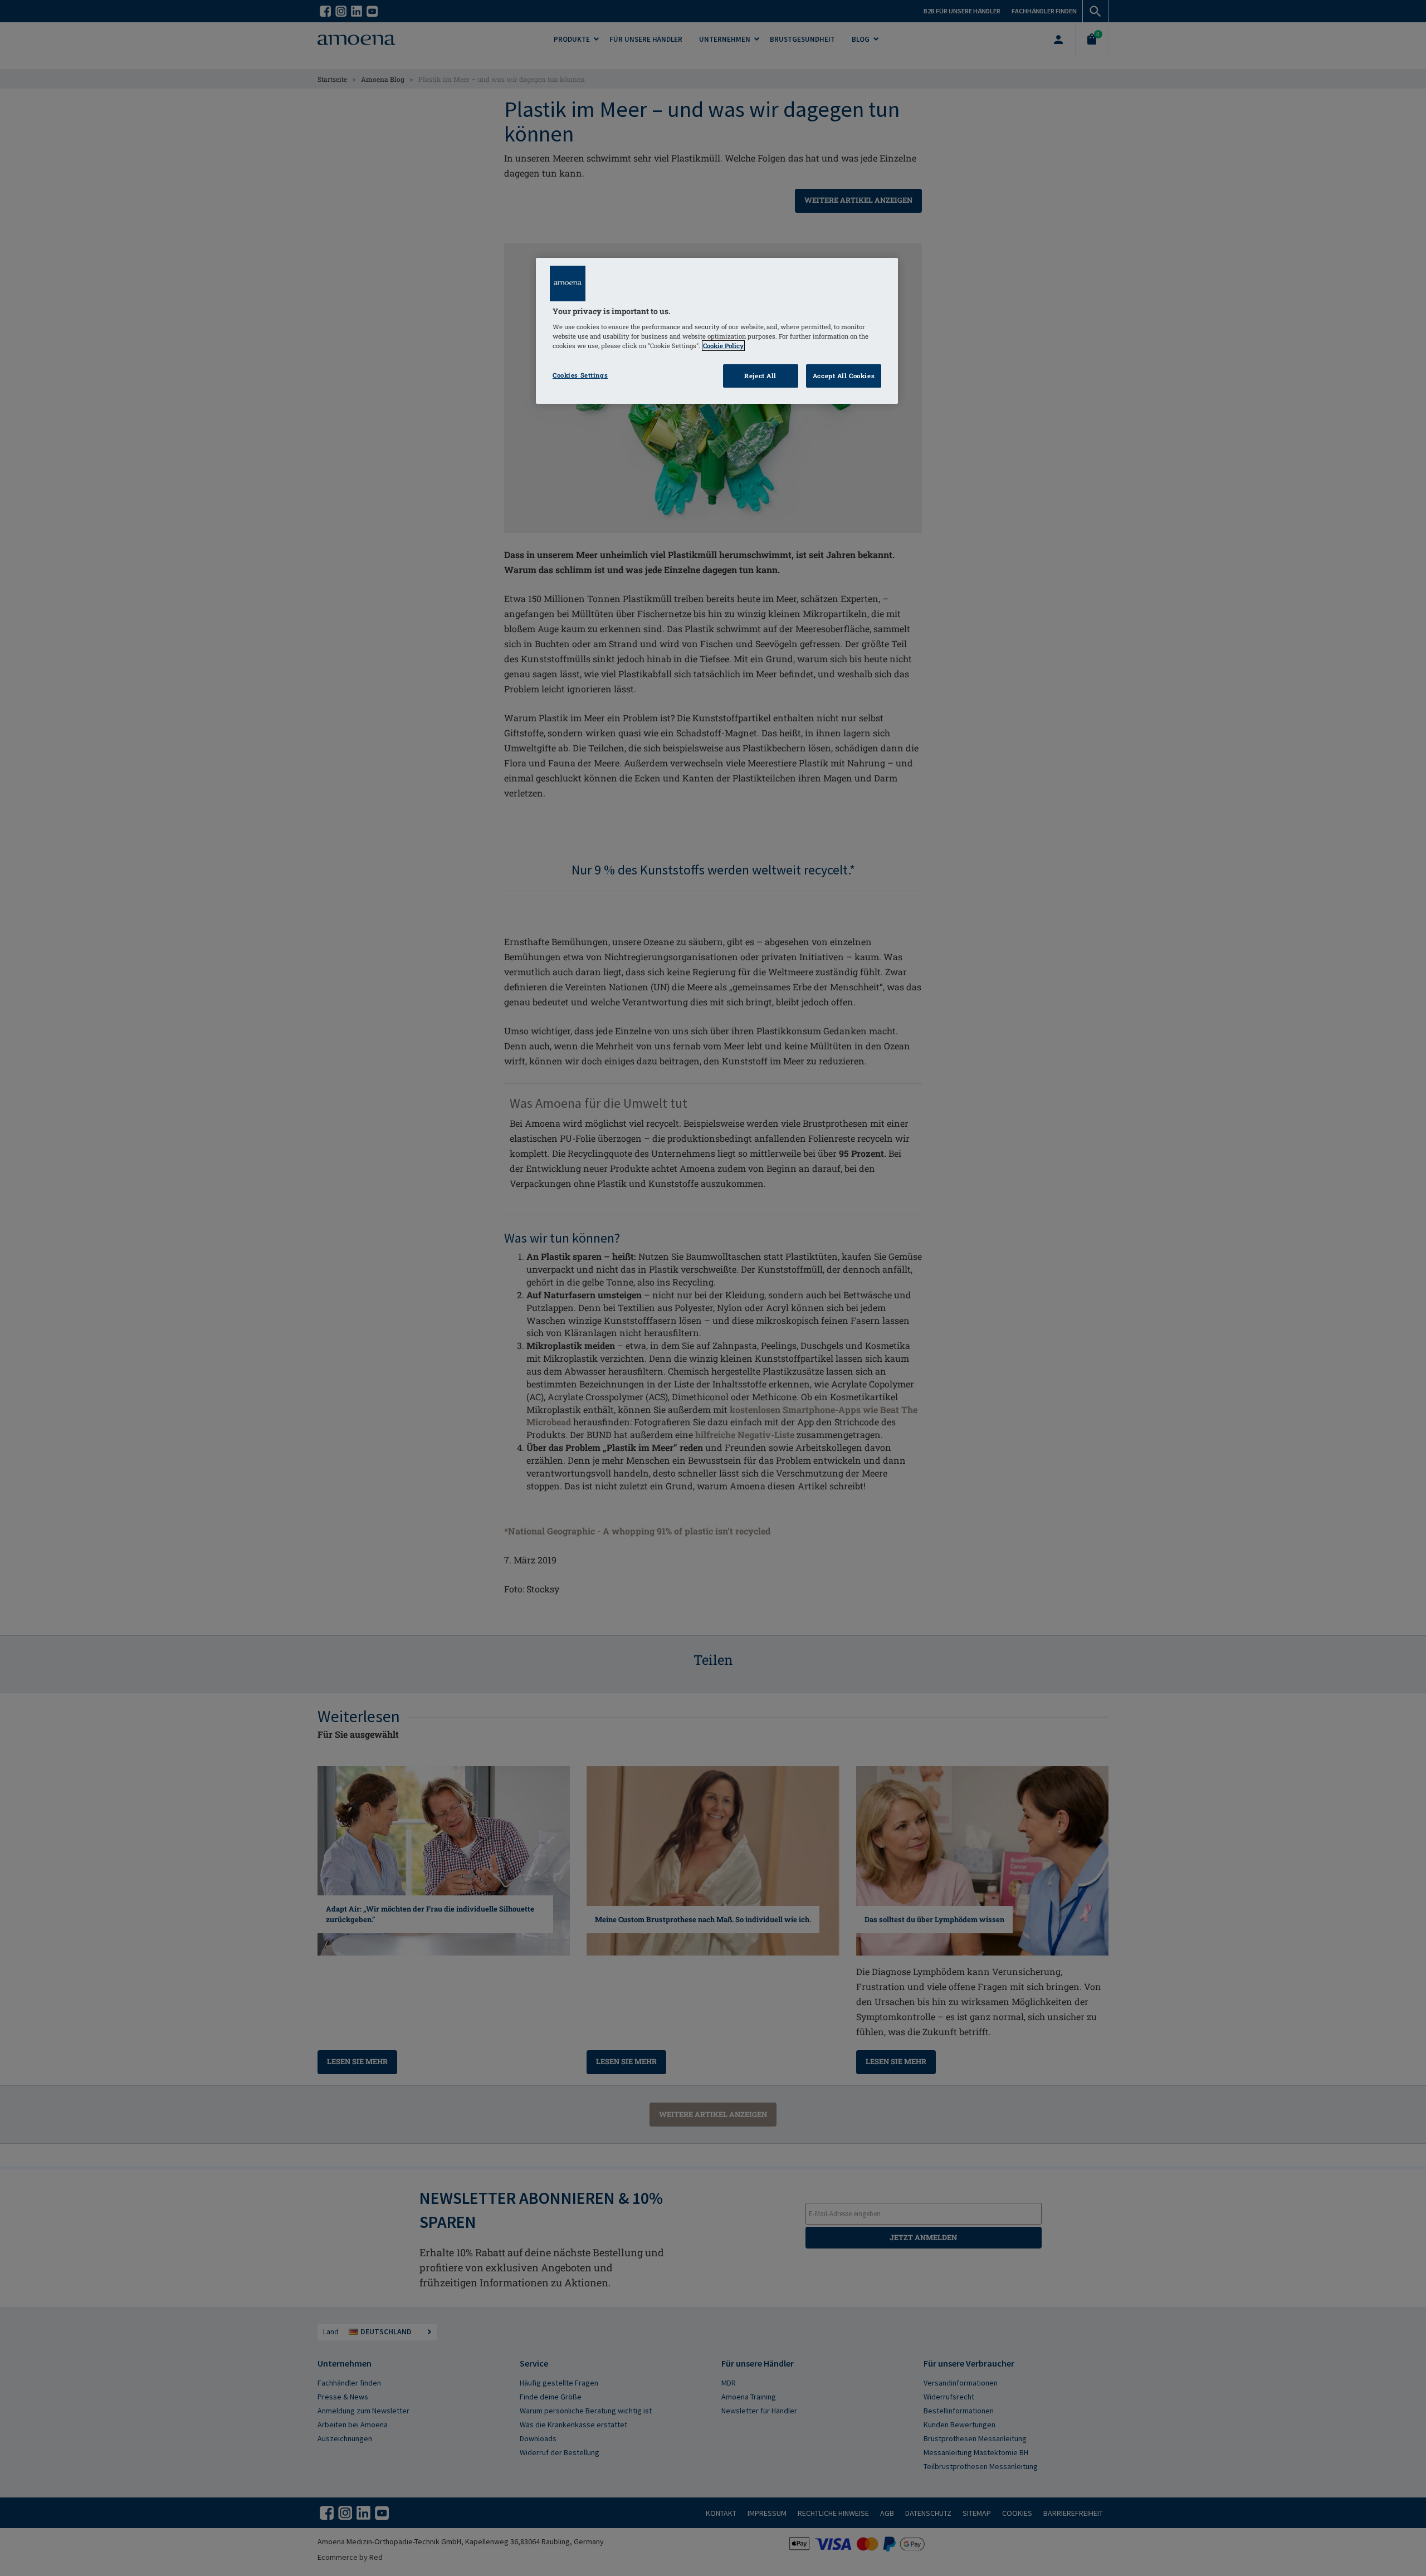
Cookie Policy (723, 346)
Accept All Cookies (844, 376)
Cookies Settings (580, 375)
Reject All (760, 376)
